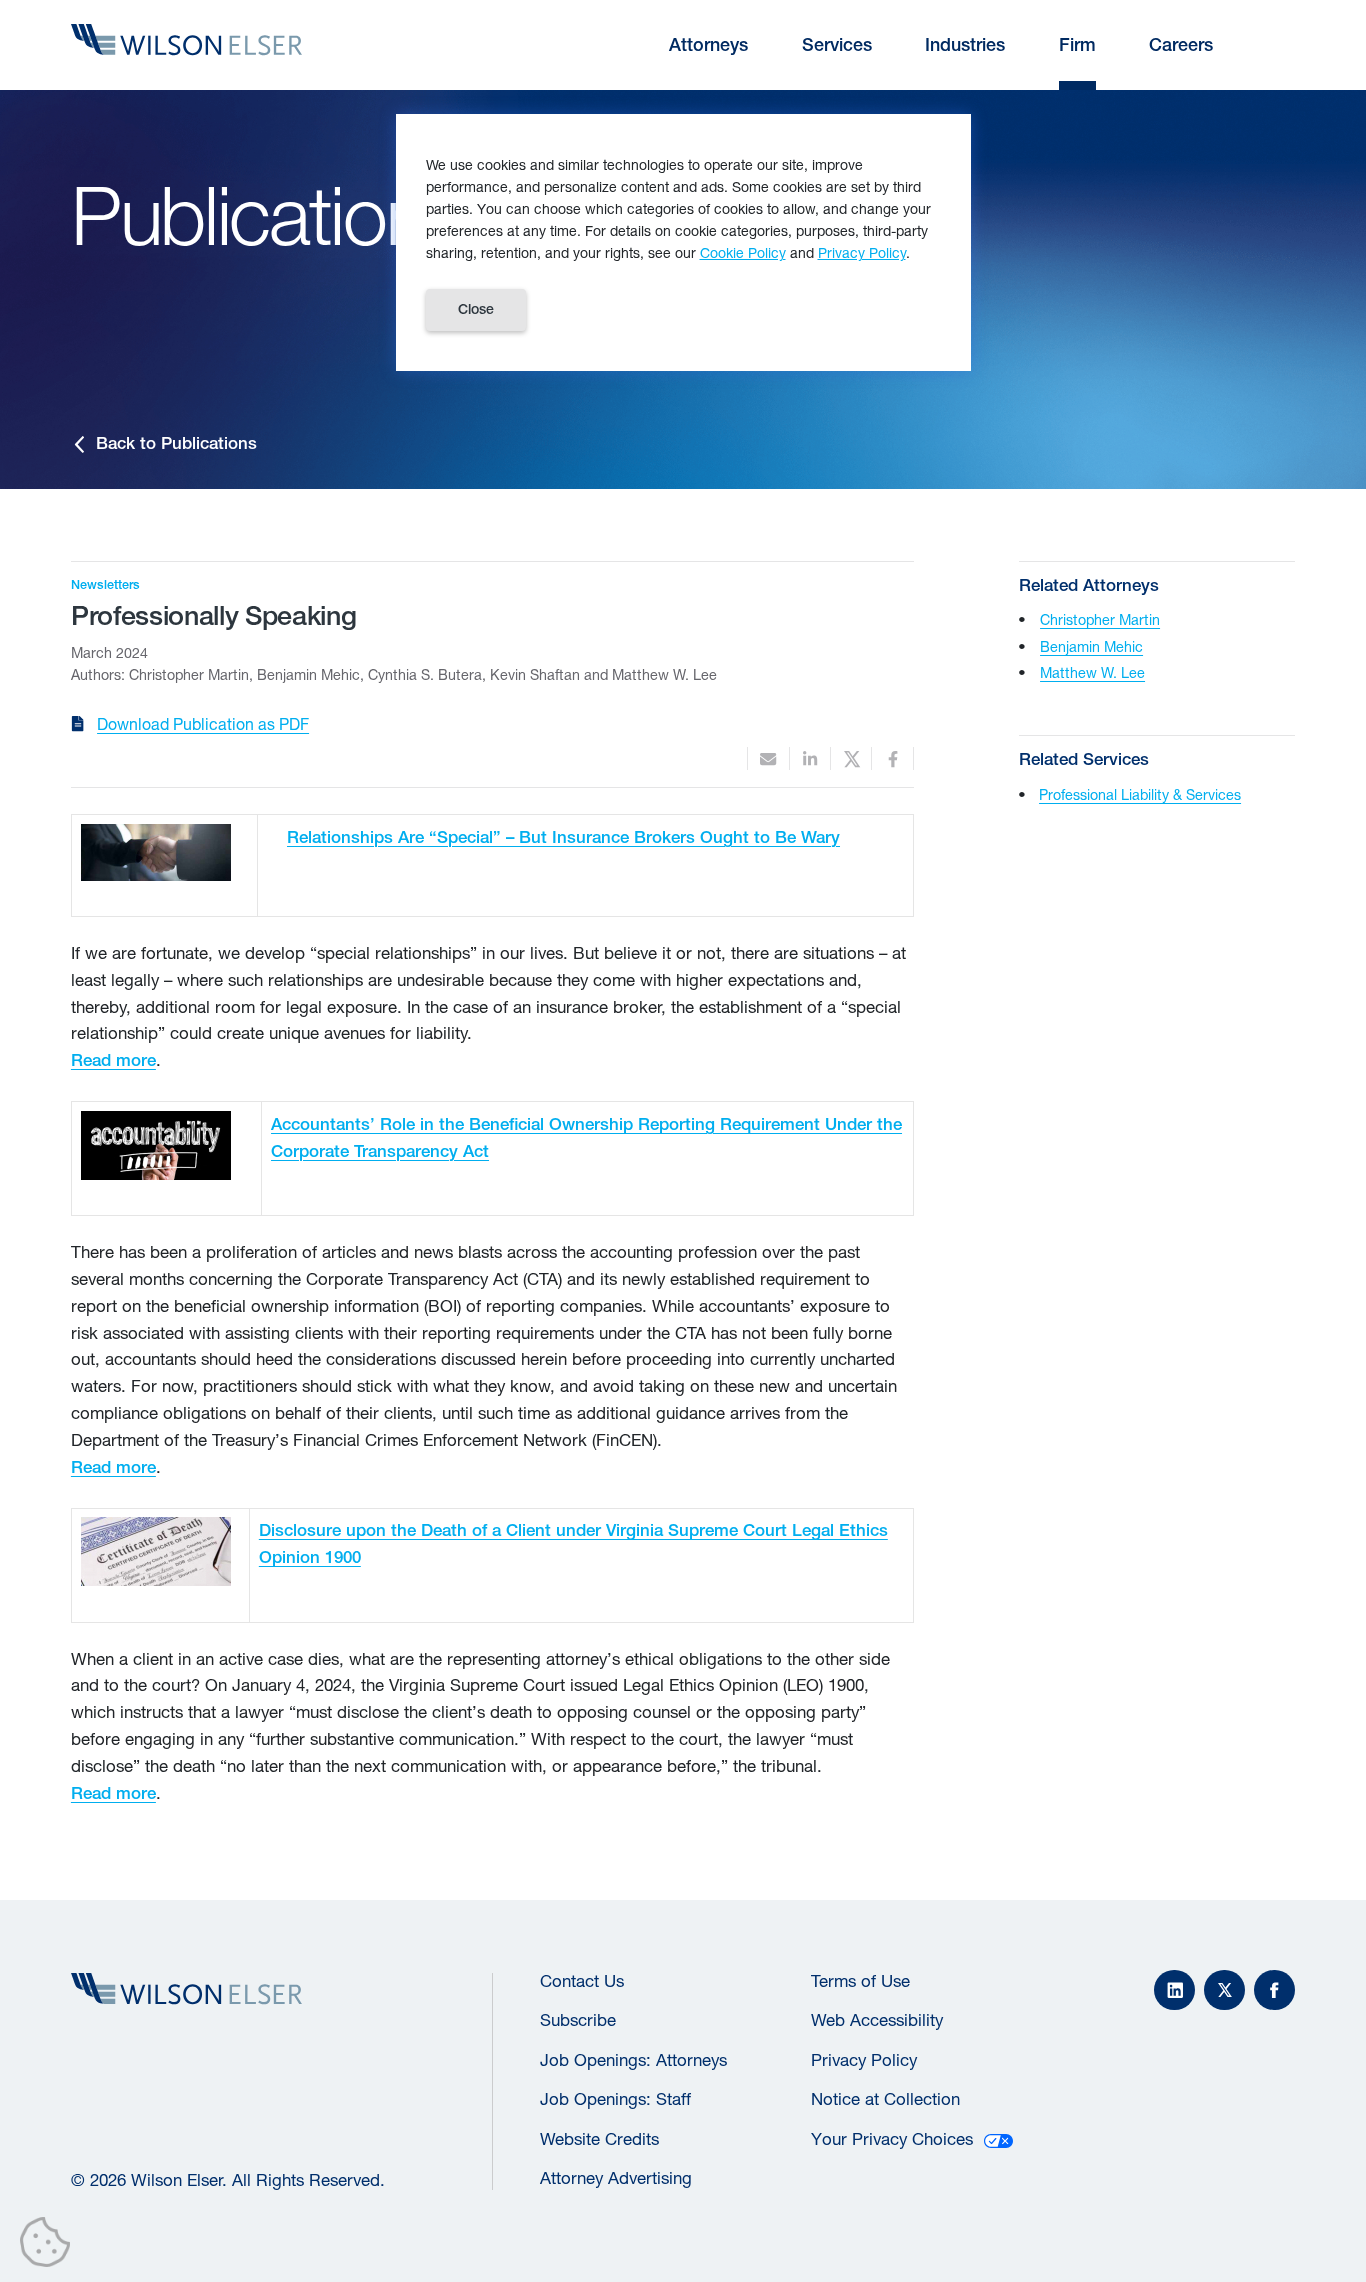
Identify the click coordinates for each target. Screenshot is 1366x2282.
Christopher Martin (1100, 619)
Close (476, 309)
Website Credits (599, 2139)
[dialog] (683, 242)
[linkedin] (810, 758)
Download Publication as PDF (203, 724)
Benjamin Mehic (1091, 646)
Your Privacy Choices (892, 2139)
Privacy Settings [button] (50, 2246)
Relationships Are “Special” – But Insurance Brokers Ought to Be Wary (563, 837)
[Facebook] (1274, 1990)
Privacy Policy (864, 2060)
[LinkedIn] (1174, 1990)
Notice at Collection (885, 2099)
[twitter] (851, 758)
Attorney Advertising (616, 2178)
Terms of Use (860, 1981)
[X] (1224, 1990)
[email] (768, 758)
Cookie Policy (743, 252)
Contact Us (582, 1981)
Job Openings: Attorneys (633, 2060)
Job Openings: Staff (615, 2099)
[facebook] (892, 758)
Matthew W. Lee (1092, 672)
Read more (113, 1060)
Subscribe (578, 2020)
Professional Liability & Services (1140, 794)
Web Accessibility (877, 2020)
